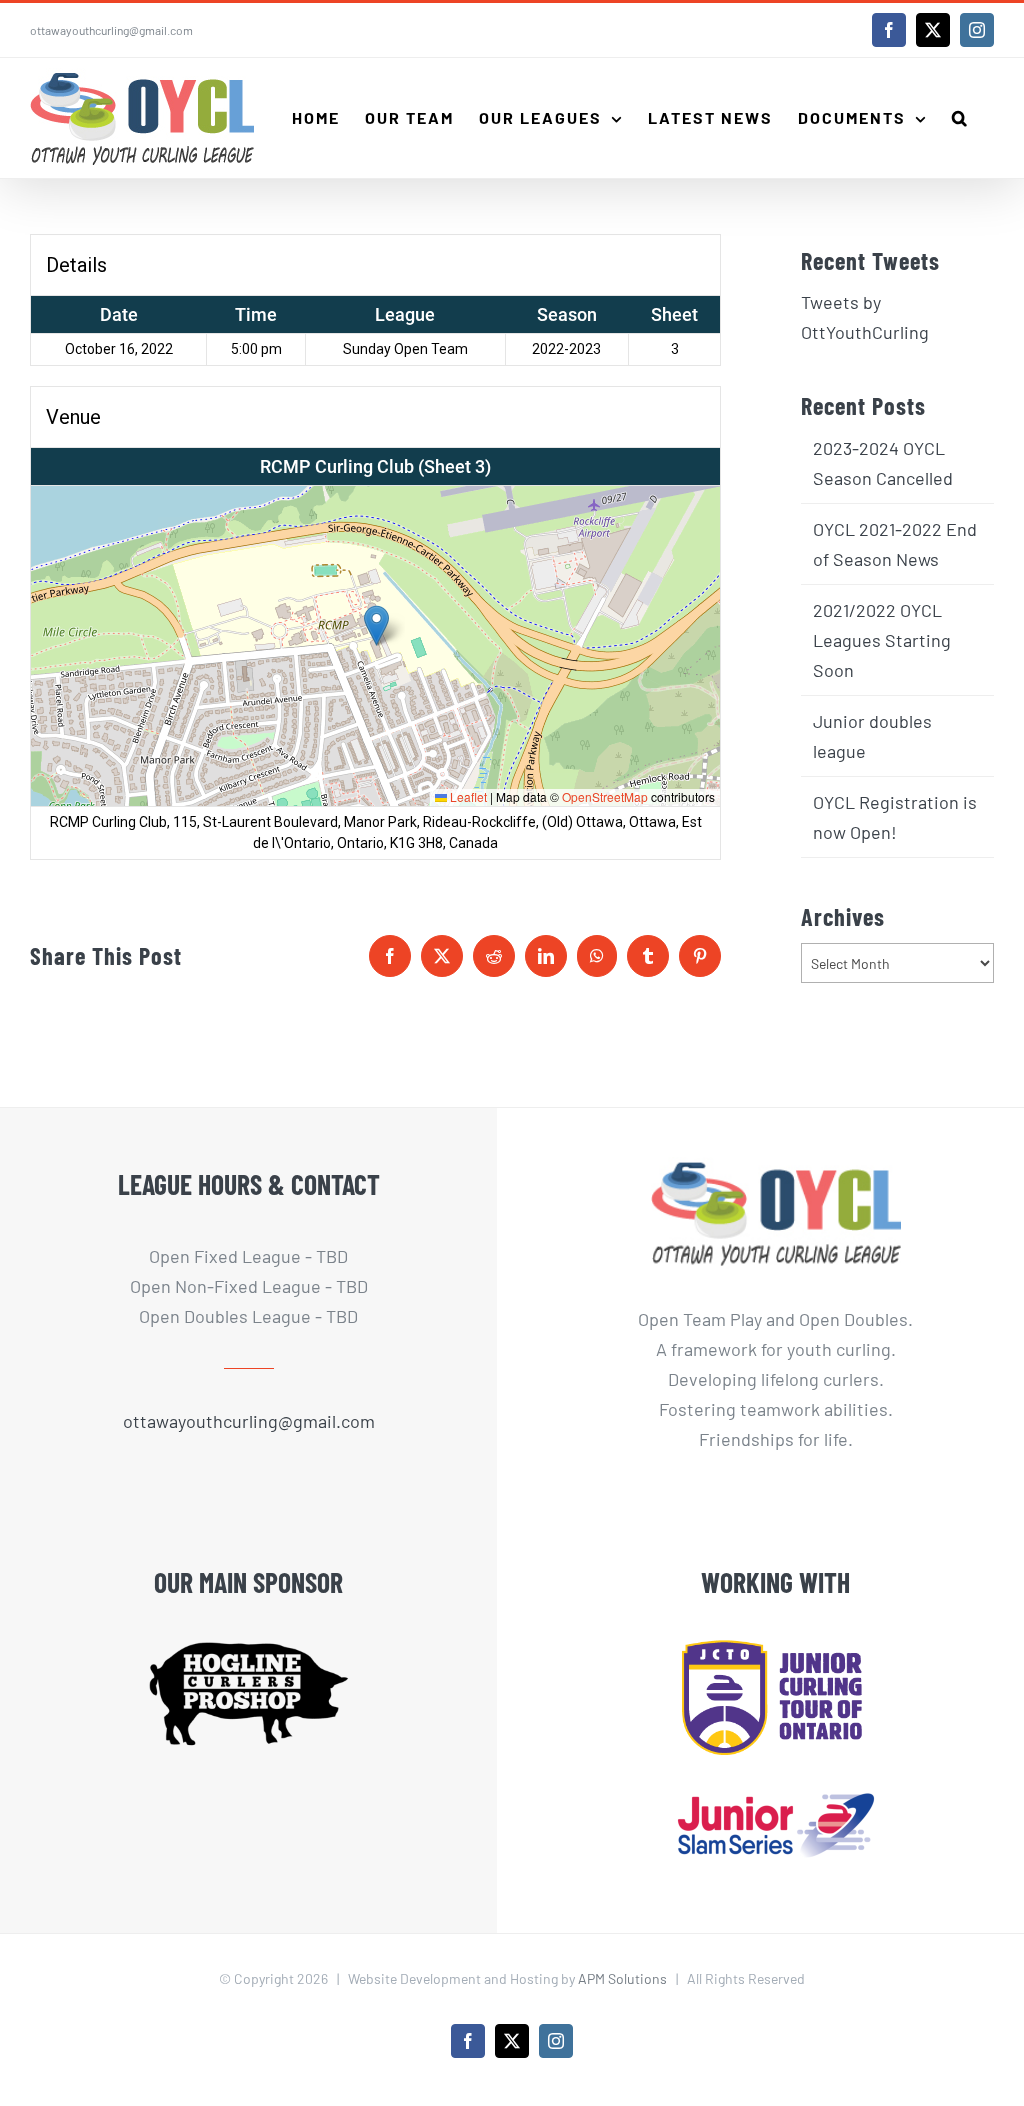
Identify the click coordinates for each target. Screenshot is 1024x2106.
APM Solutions (622, 1978)
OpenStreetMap (605, 796)
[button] (960, 118)
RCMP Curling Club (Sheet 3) (375, 466)
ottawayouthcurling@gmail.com (111, 30)
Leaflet (467, 796)
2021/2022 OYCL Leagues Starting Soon (882, 640)
